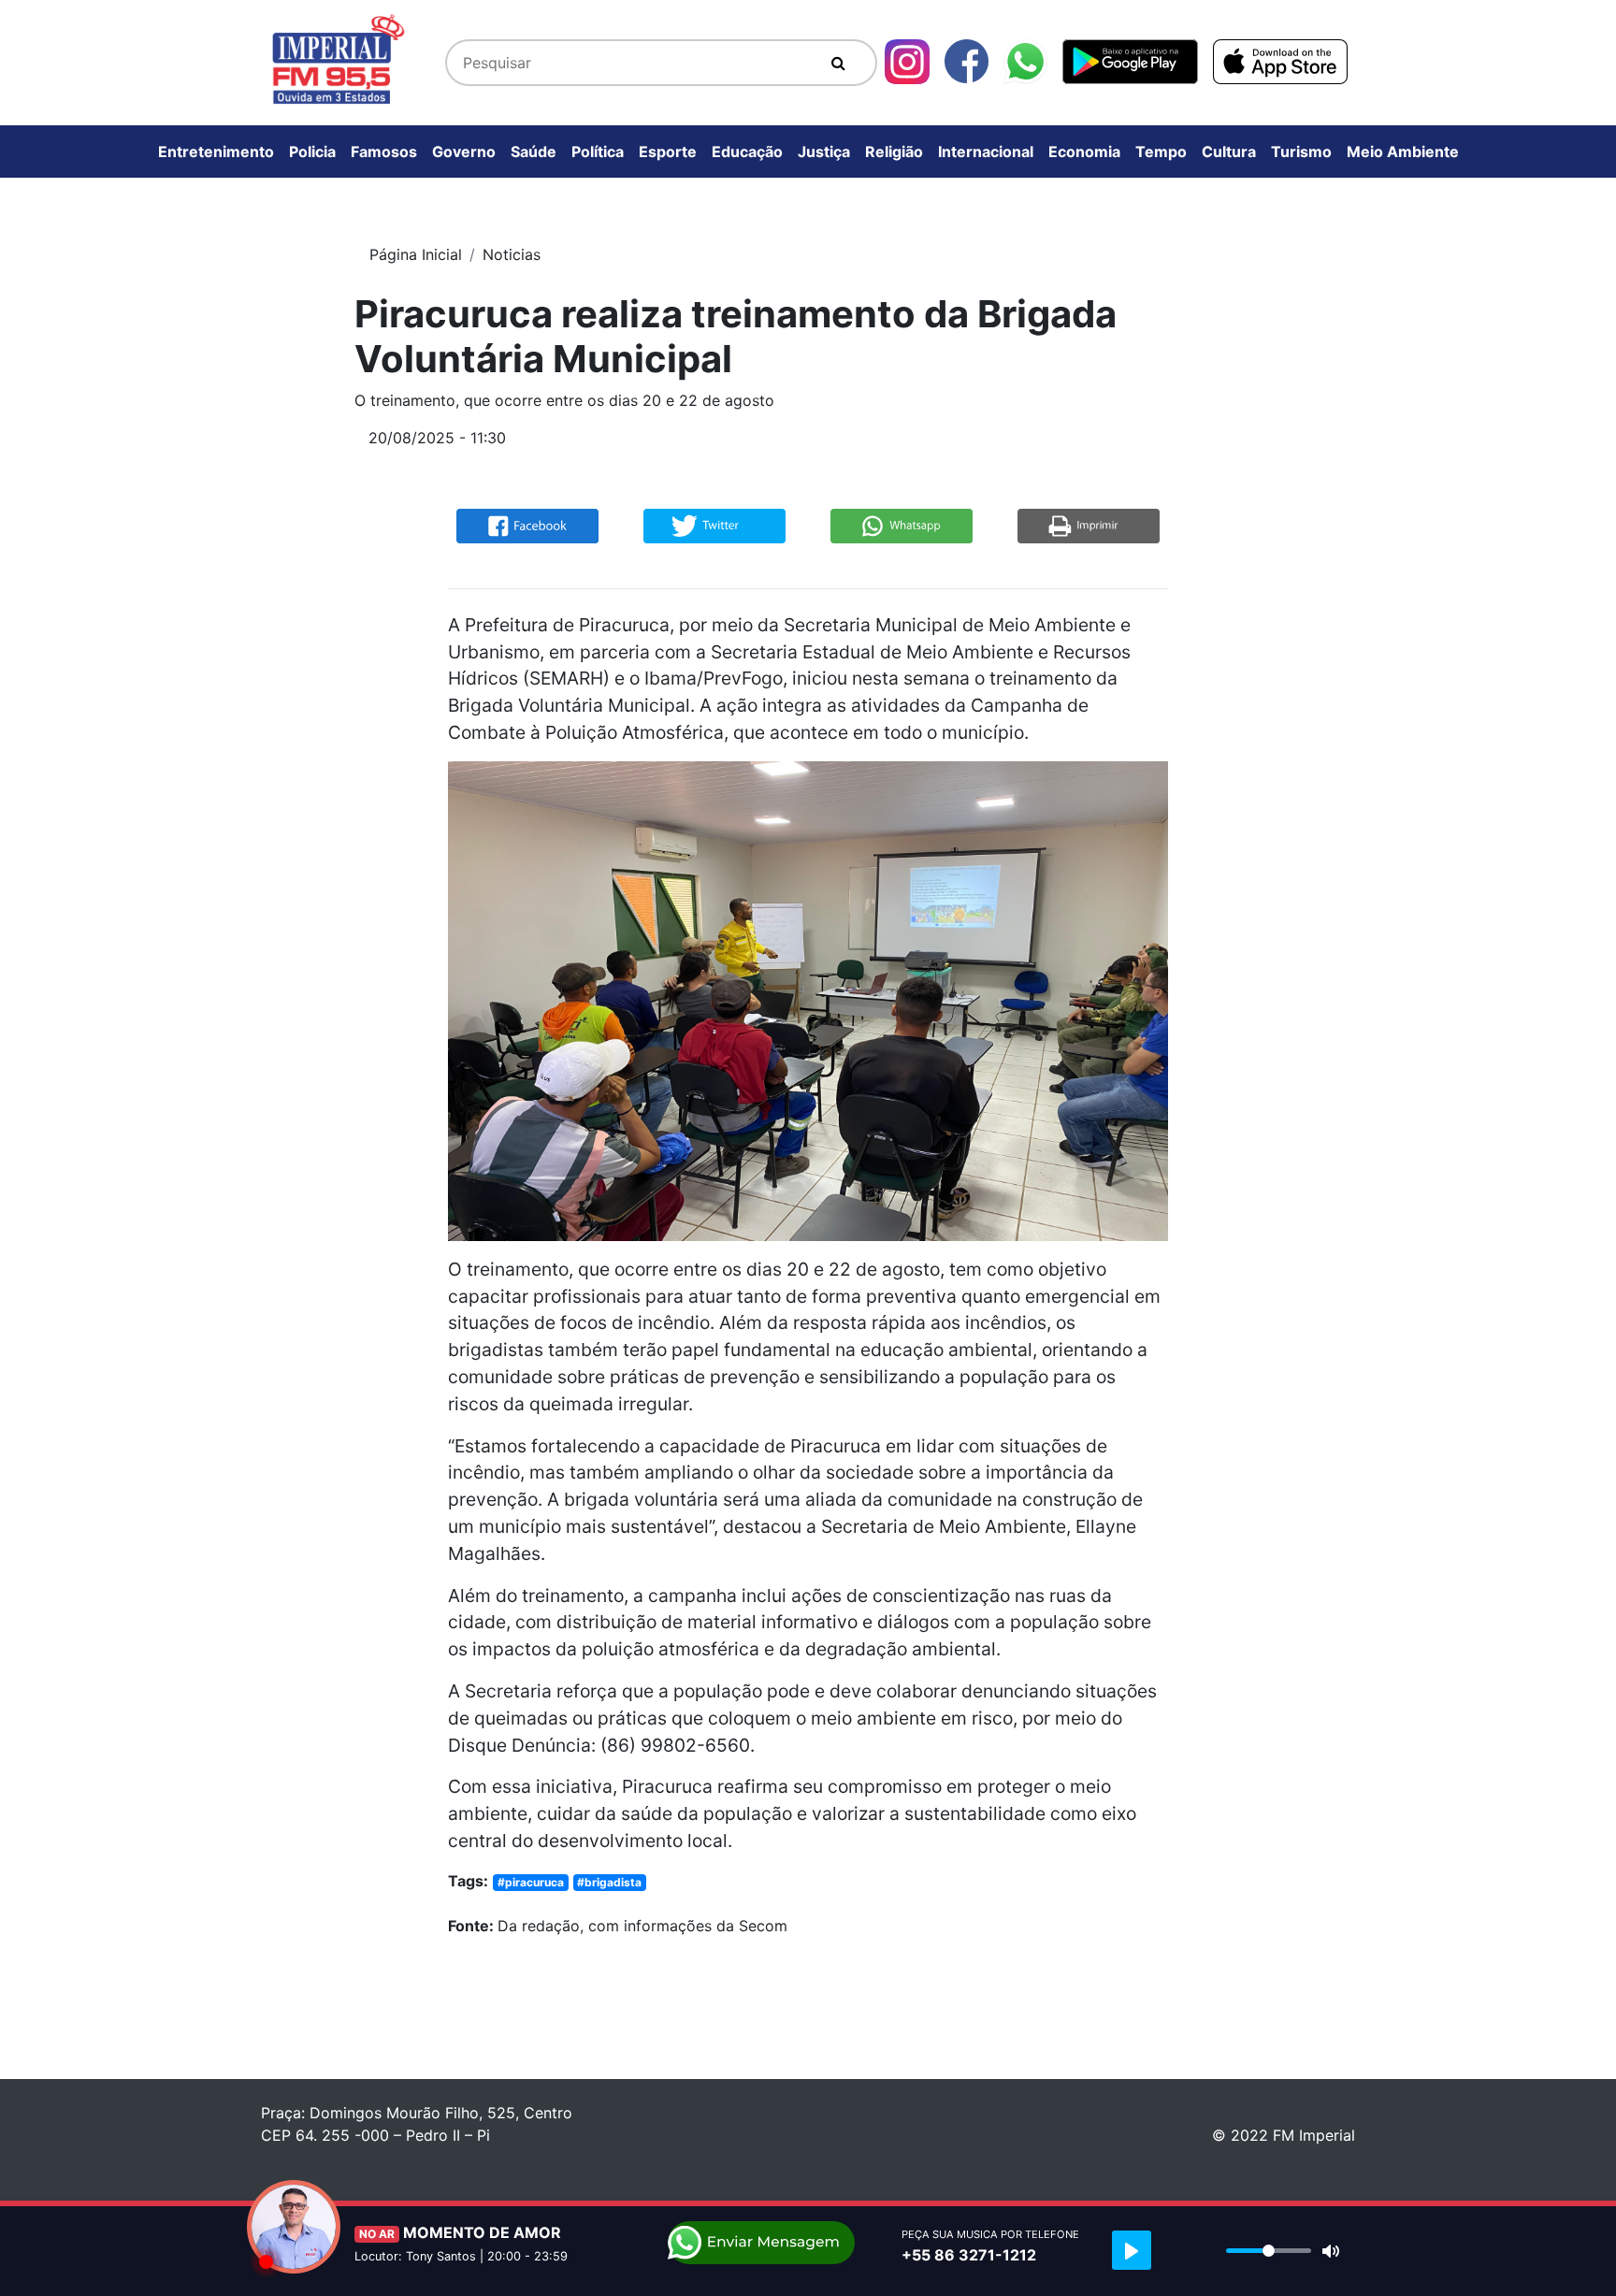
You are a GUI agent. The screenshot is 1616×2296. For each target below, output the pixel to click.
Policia (312, 152)
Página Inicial (416, 254)
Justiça (824, 152)
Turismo (1301, 152)
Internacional (986, 152)
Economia (1084, 152)
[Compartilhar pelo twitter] (714, 525)
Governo (464, 152)
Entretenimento (216, 152)
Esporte (668, 152)
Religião (894, 152)
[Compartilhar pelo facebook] (527, 525)
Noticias (512, 254)
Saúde (534, 152)
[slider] (1269, 2251)
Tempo (1161, 152)
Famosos (384, 152)
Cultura (1229, 152)
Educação (747, 152)
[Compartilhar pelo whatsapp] (902, 525)
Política (598, 152)
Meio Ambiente (1403, 152)
